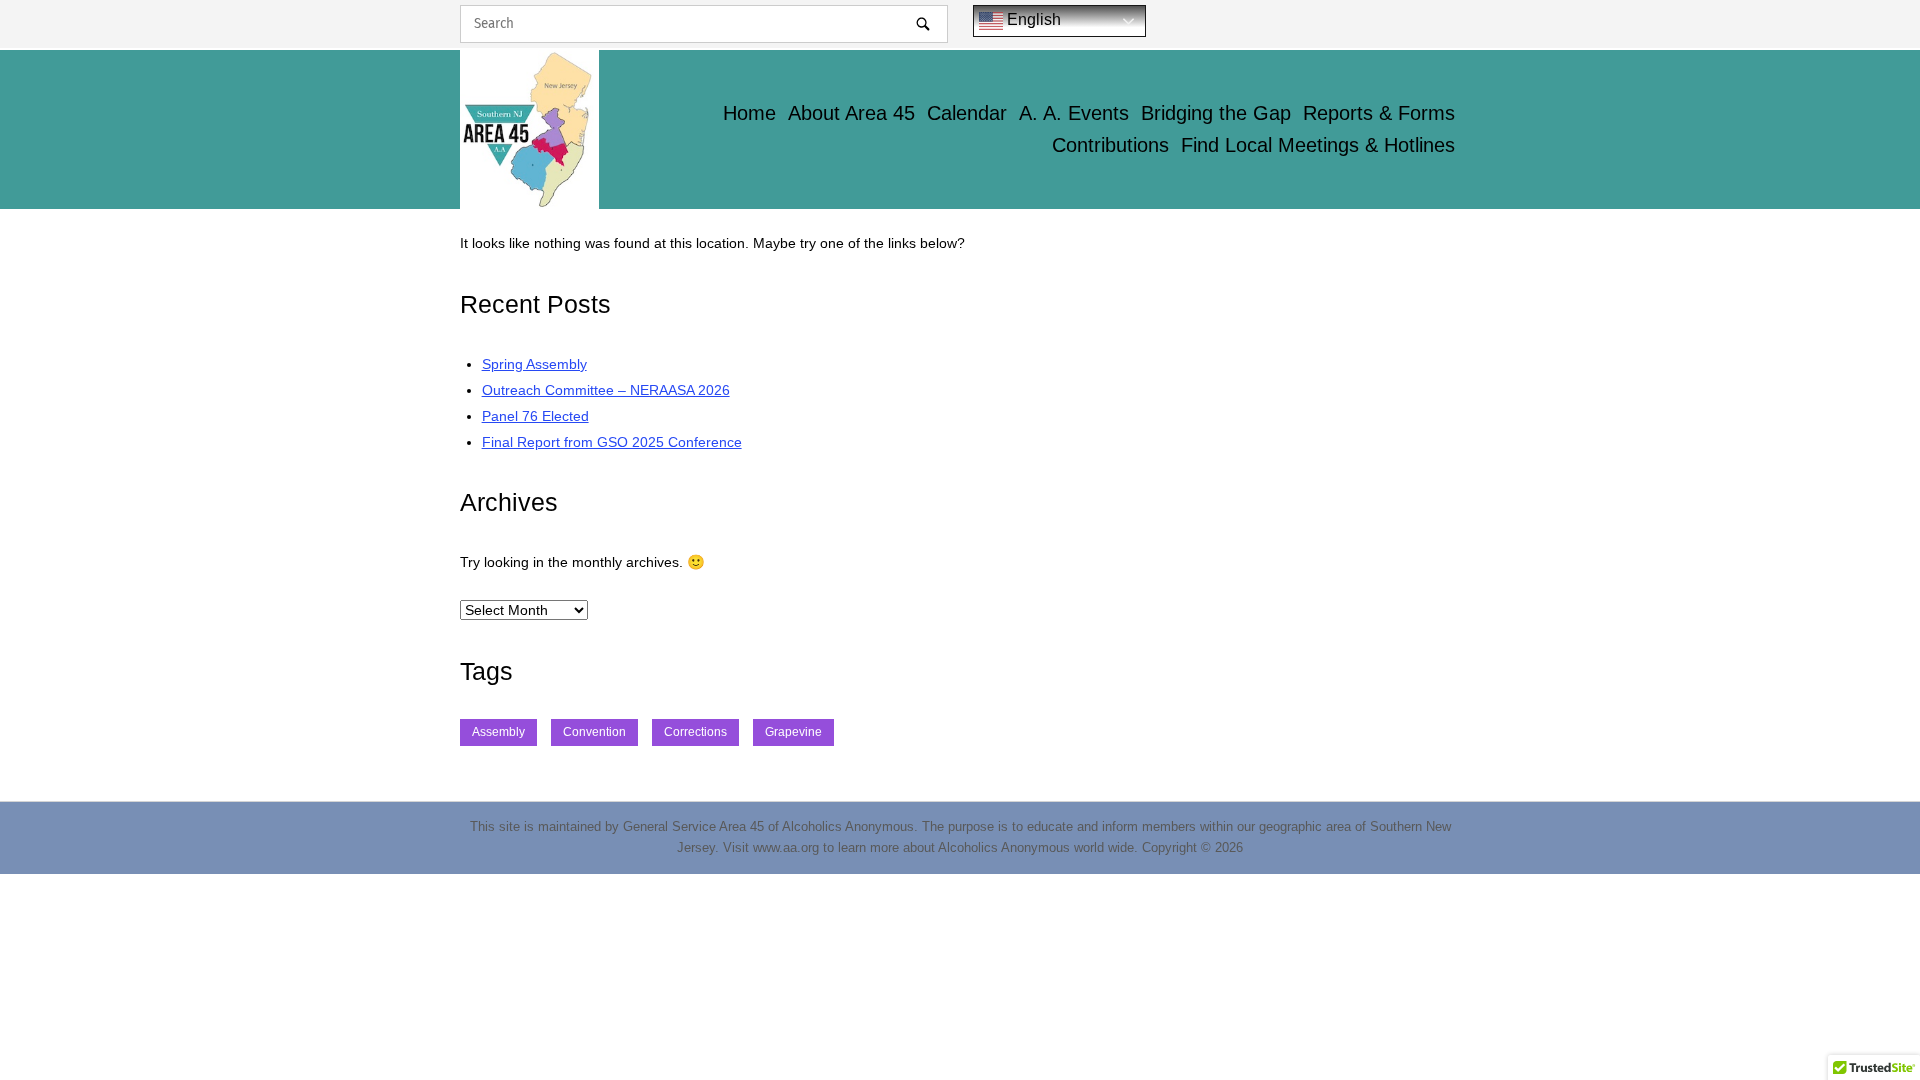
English (1032, 19)
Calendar (967, 113)
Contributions (1110, 145)
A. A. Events (1074, 113)
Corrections (695, 732)
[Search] (923, 23)
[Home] (529, 128)
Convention (594, 732)
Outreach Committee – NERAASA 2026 (606, 390)
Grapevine (793, 732)
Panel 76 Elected (535, 416)
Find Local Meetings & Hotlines (1318, 145)
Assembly (498, 732)
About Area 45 (851, 113)
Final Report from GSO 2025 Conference (612, 442)
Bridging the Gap (1216, 113)
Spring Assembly (534, 364)
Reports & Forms (1379, 113)
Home (749, 113)
